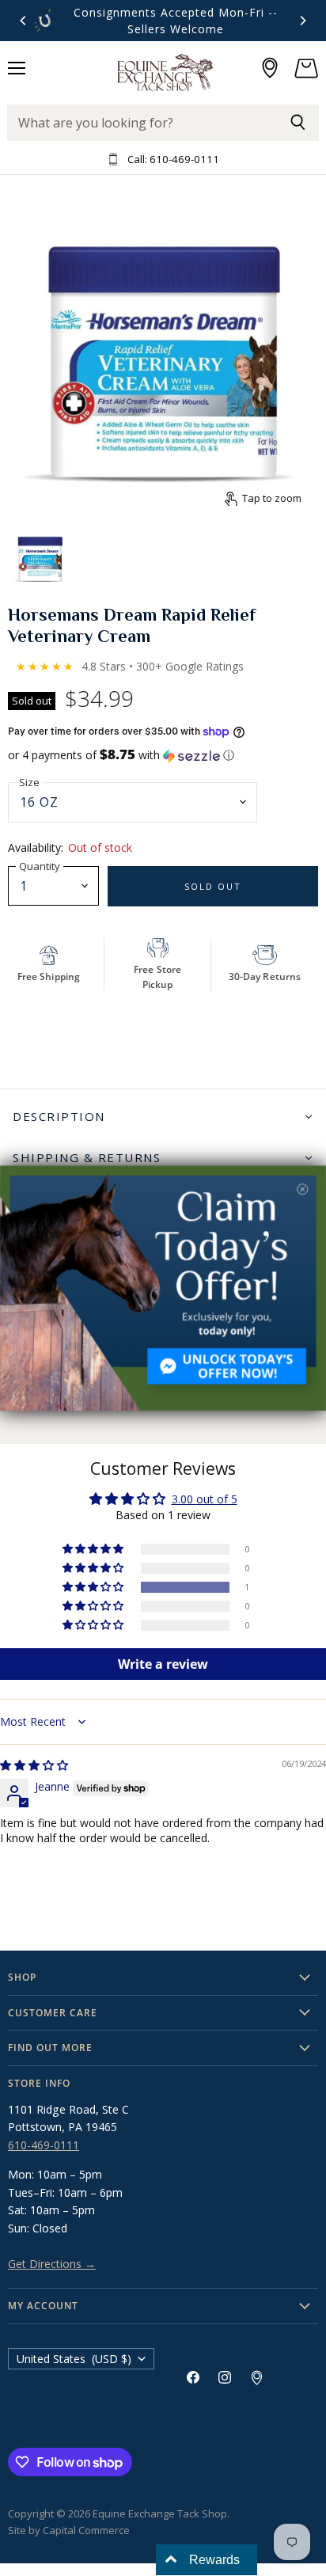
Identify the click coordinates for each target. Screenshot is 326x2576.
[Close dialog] (302, 1189)
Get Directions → (52, 2264)
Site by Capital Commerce (69, 2530)
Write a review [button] (163, 1664)
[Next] (302, 21)
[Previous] (24, 21)
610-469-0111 (44, 2145)
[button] (163, 755)
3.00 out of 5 (205, 1499)
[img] (34, 1765)
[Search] (298, 123)
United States (74, 2359)
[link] (163, 1288)
